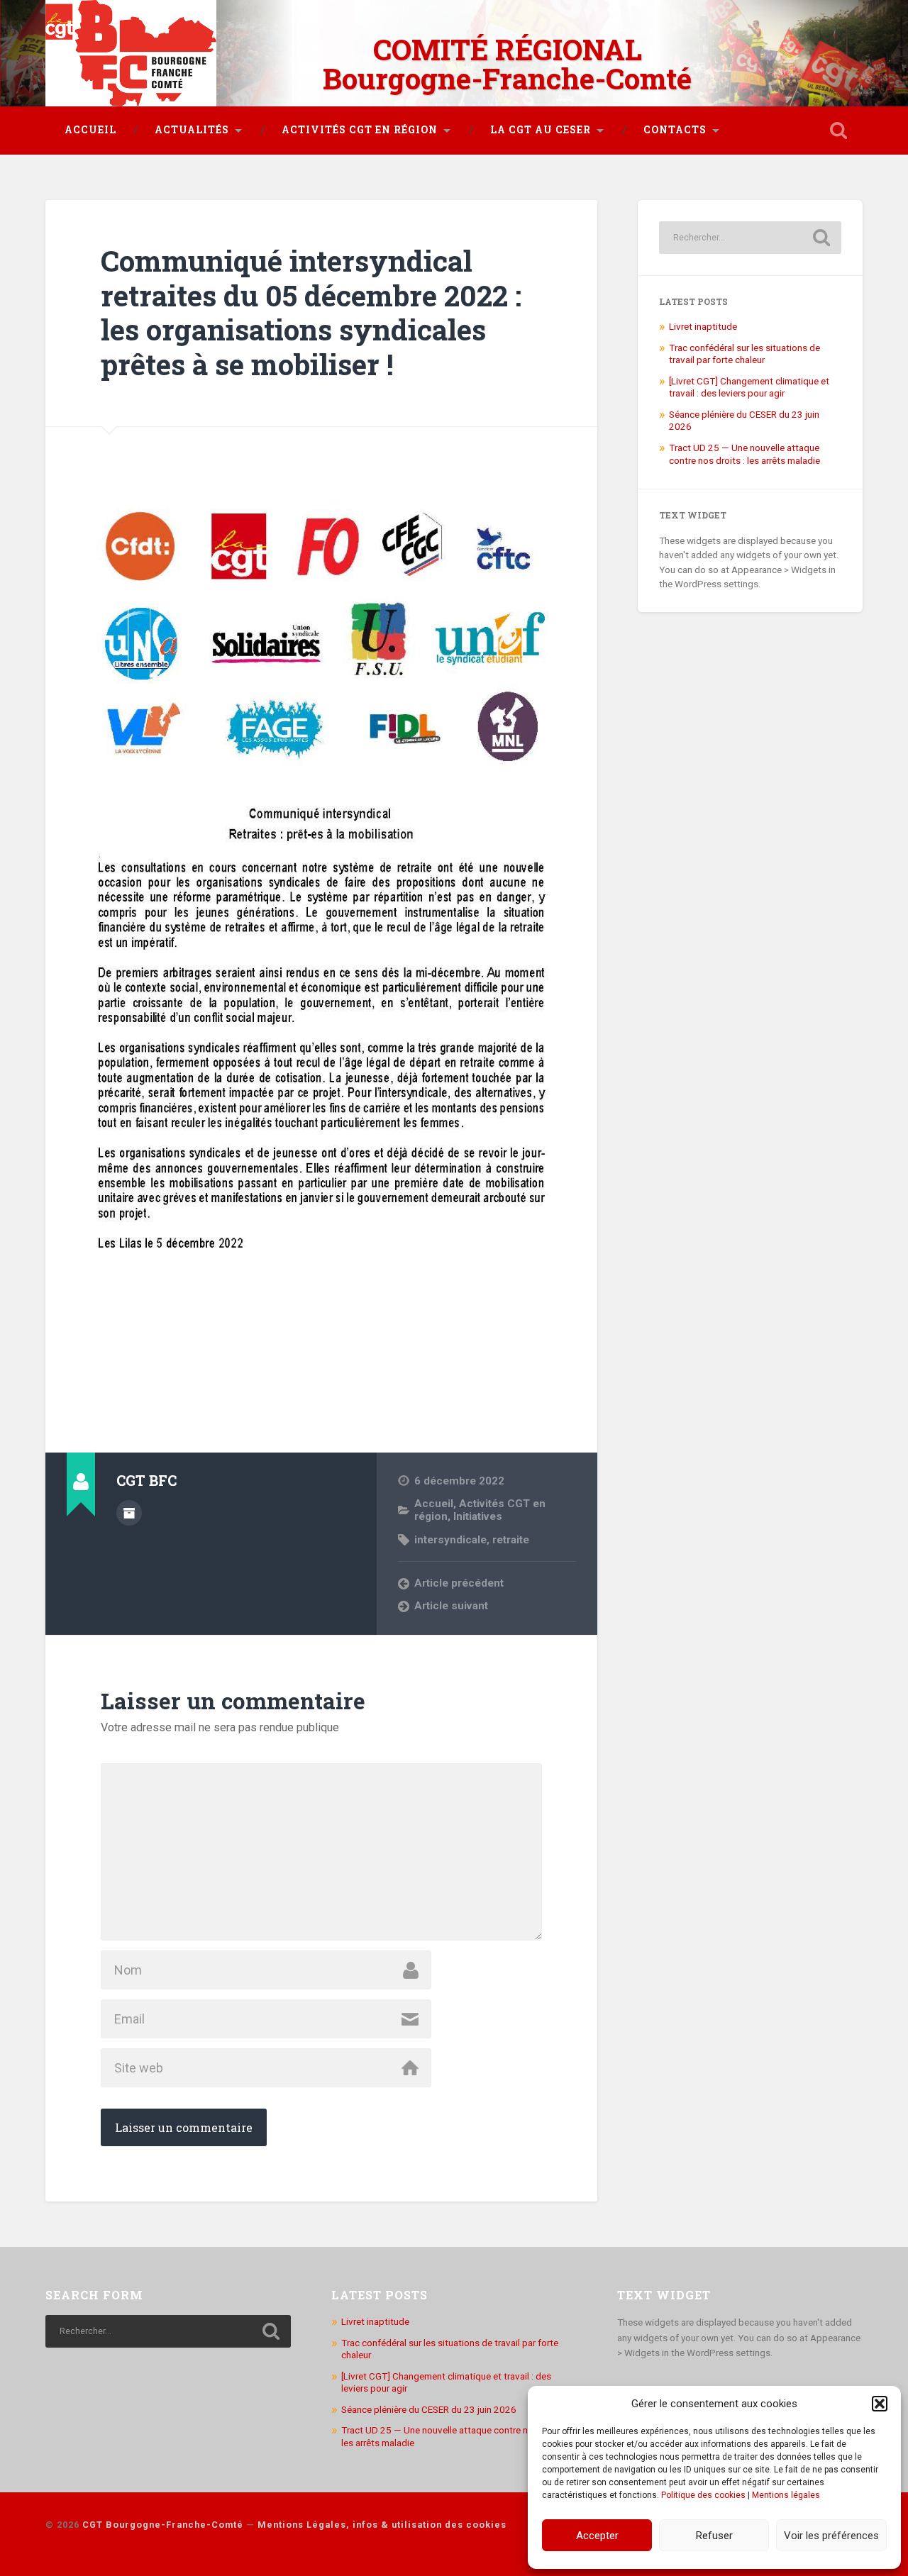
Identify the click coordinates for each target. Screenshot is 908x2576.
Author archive (129, 1513)
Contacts (675, 130)
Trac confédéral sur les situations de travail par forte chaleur (744, 354)
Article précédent (459, 1583)
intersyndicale (450, 1540)
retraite (511, 1540)
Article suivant (451, 1606)
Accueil (90, 130)
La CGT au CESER (541, 130)
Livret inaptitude (703, 326)
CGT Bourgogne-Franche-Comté (163, 2525)
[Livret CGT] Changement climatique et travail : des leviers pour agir (749, 387)
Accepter (597, 2536)
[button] (880, 2404)
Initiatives (478, 1516)
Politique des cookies (703, 2495)
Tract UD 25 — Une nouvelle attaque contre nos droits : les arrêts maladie (744, 454)
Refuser (714, 2536)
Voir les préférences (831, 2536)
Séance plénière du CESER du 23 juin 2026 (429, 2409)
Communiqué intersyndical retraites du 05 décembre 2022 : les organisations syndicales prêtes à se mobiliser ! (311, 312)
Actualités (192, 130)
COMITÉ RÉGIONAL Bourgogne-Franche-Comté (507, 64)
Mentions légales (786, 2495)
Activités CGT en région (360, 130)
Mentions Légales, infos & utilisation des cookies (382, 2525)
